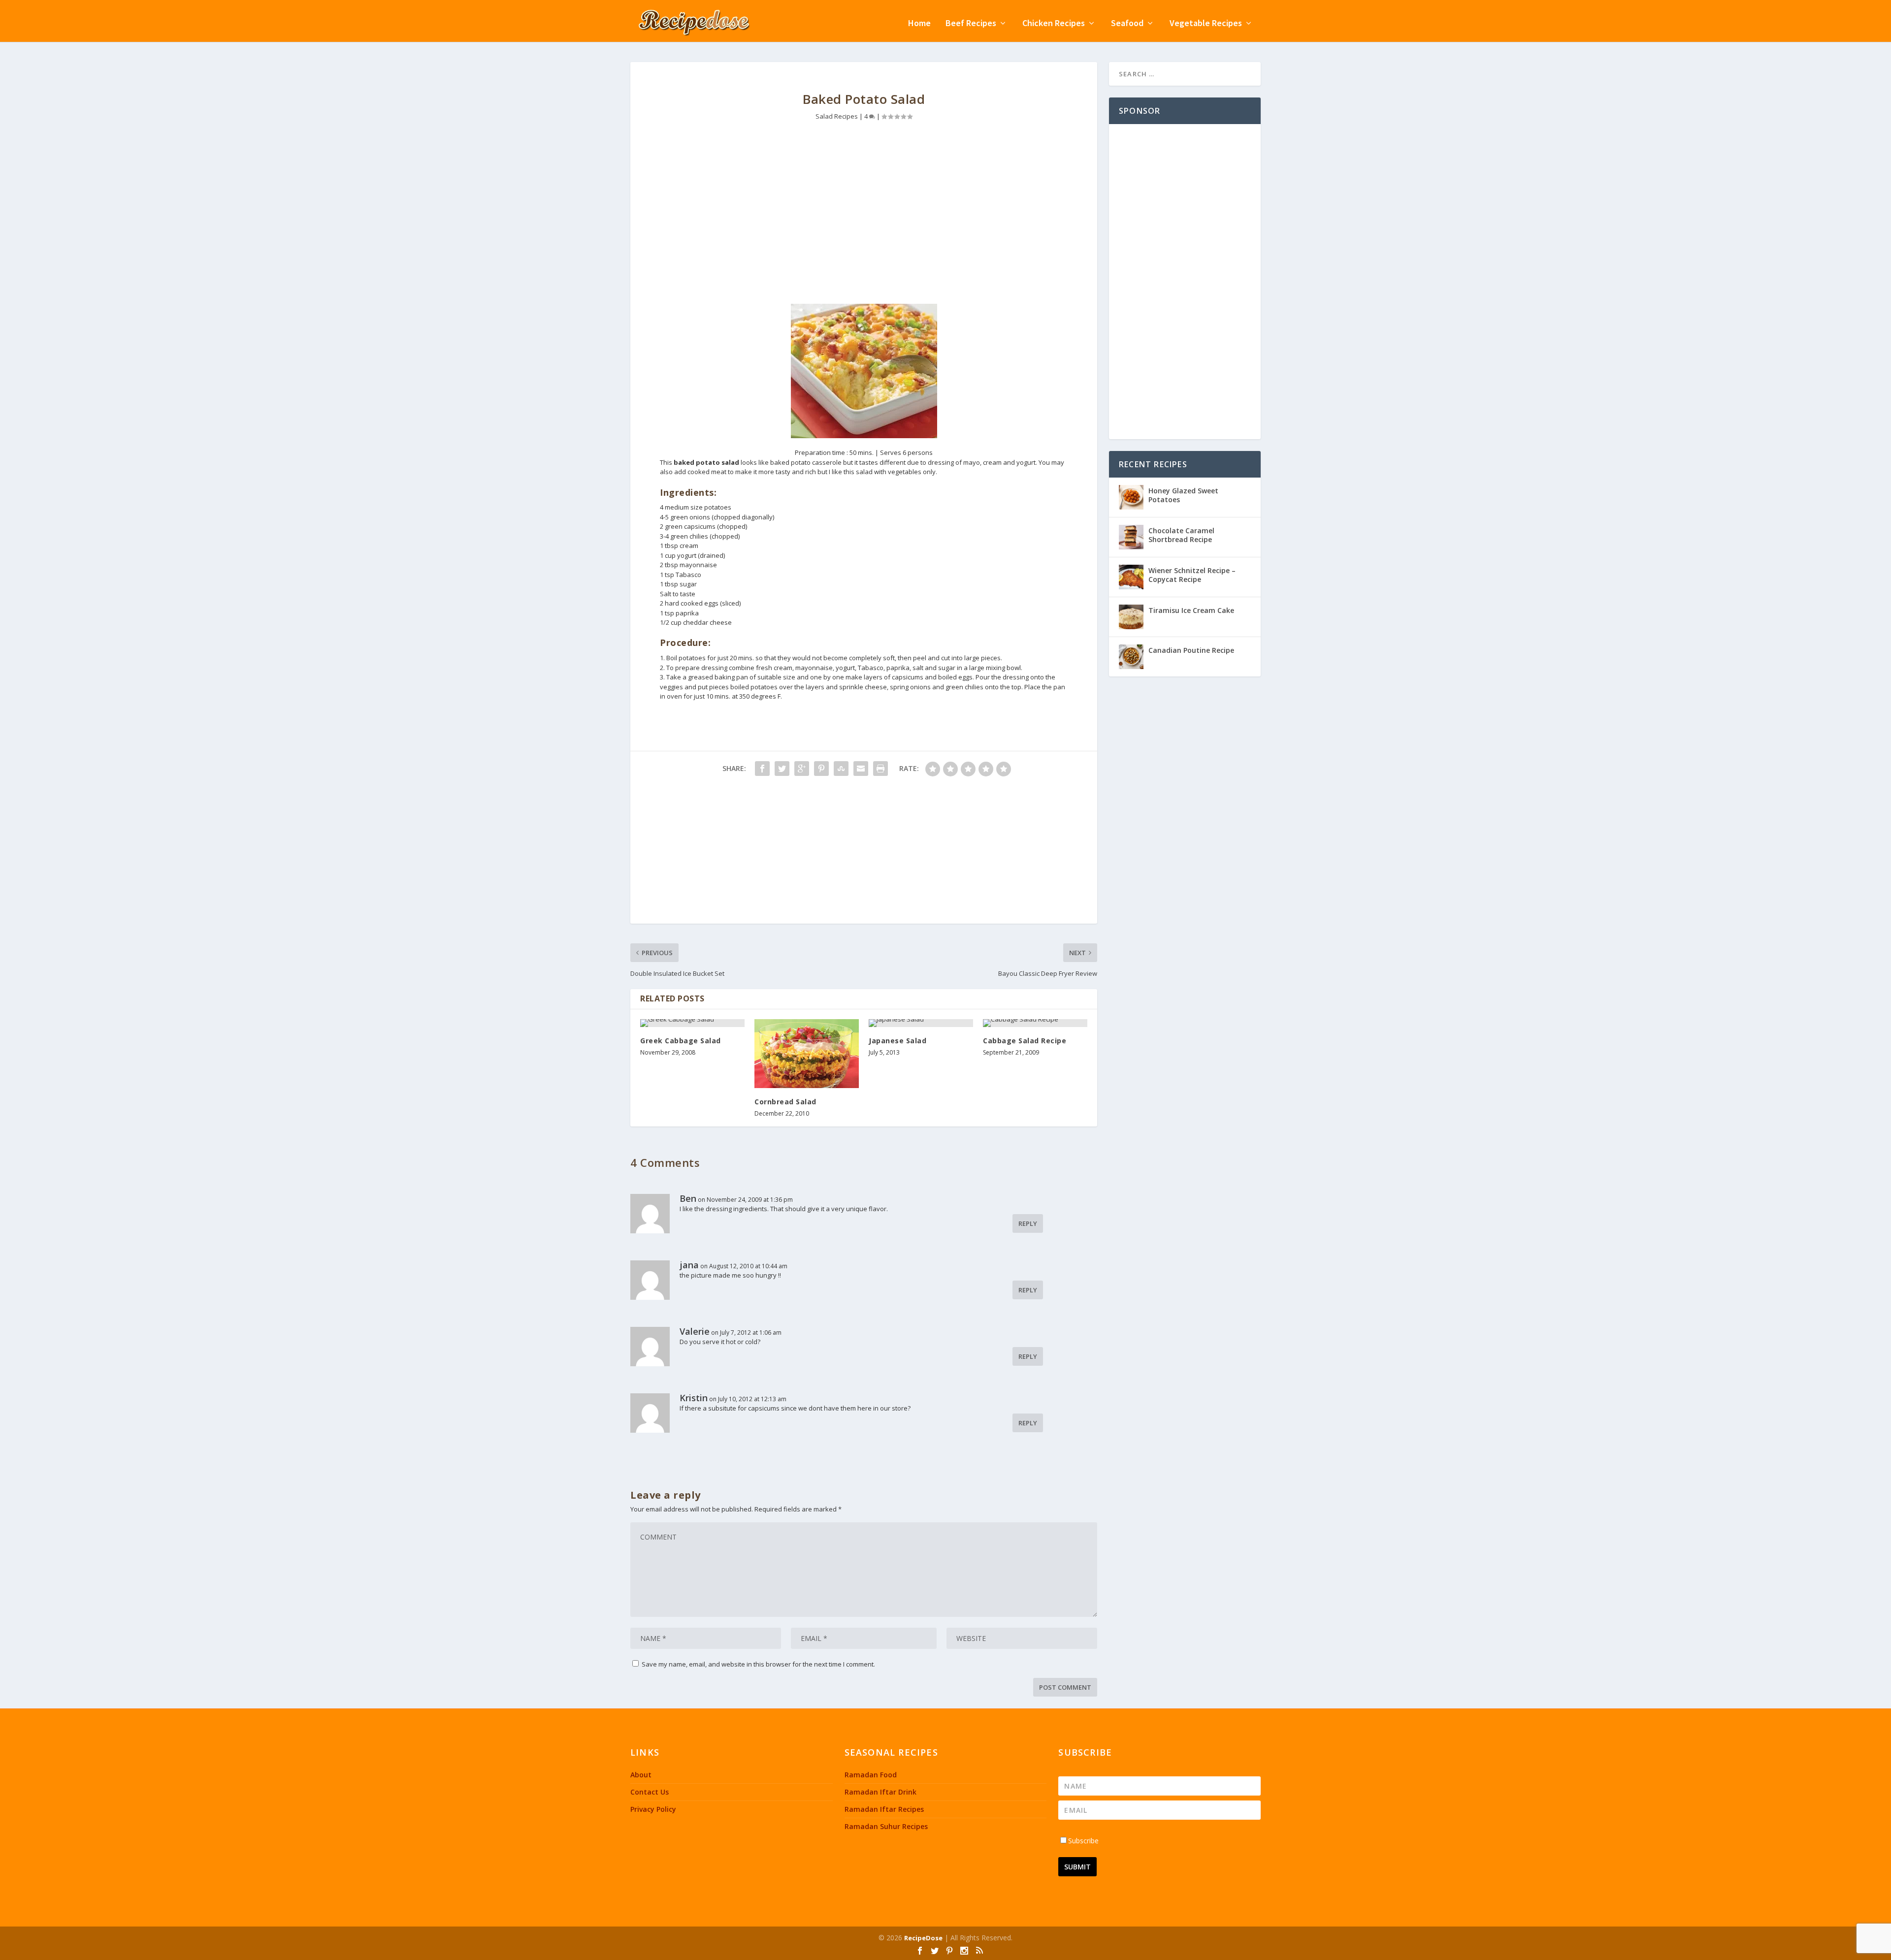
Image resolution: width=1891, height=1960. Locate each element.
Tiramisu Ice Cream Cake (1191, 610)
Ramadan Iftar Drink (880, 1792)
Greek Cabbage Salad (681, 1041)
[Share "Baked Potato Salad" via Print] (880, 769)
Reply (1028, 1223)
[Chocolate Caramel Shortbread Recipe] (1131, 537)
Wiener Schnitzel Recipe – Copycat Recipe (1192, 575)
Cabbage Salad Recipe (1025, 1041)
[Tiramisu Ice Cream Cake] (1131, 617)
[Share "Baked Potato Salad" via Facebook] (762, 769)
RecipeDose (923, 1938)
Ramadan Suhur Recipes (886, 1826)
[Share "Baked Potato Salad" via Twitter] (782, 769)
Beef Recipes (971, 24)
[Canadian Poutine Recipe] (1131, 657)
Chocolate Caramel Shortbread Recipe (1181, 535)
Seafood (1127, 24)
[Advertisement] (864, 220)
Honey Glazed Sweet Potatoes (1183, 495)
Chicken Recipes (1054, 24)
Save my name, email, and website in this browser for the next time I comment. (758, 1664)
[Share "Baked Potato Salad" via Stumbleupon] (841, 769)
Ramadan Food (871, 1775)
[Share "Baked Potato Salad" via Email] (861, 769)
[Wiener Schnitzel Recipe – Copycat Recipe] (1131, 577)
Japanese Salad (897, 1041)
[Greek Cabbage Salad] (692, 1023)
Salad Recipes (837, 116)
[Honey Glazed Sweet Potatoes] (1131, 497)
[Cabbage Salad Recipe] (1035, 1023)
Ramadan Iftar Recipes (884, 1809)
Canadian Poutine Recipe (1191, 650)
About (641, 1775)
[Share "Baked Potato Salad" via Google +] (802, 769)
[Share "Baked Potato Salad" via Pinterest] (821, 769)
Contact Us (650, 1792)
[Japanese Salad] (921, 1023)
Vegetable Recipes (1206, 24)
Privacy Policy (653, 1809)
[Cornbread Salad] (807, 1054)
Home (919, 24)
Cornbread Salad (785, 1102)
